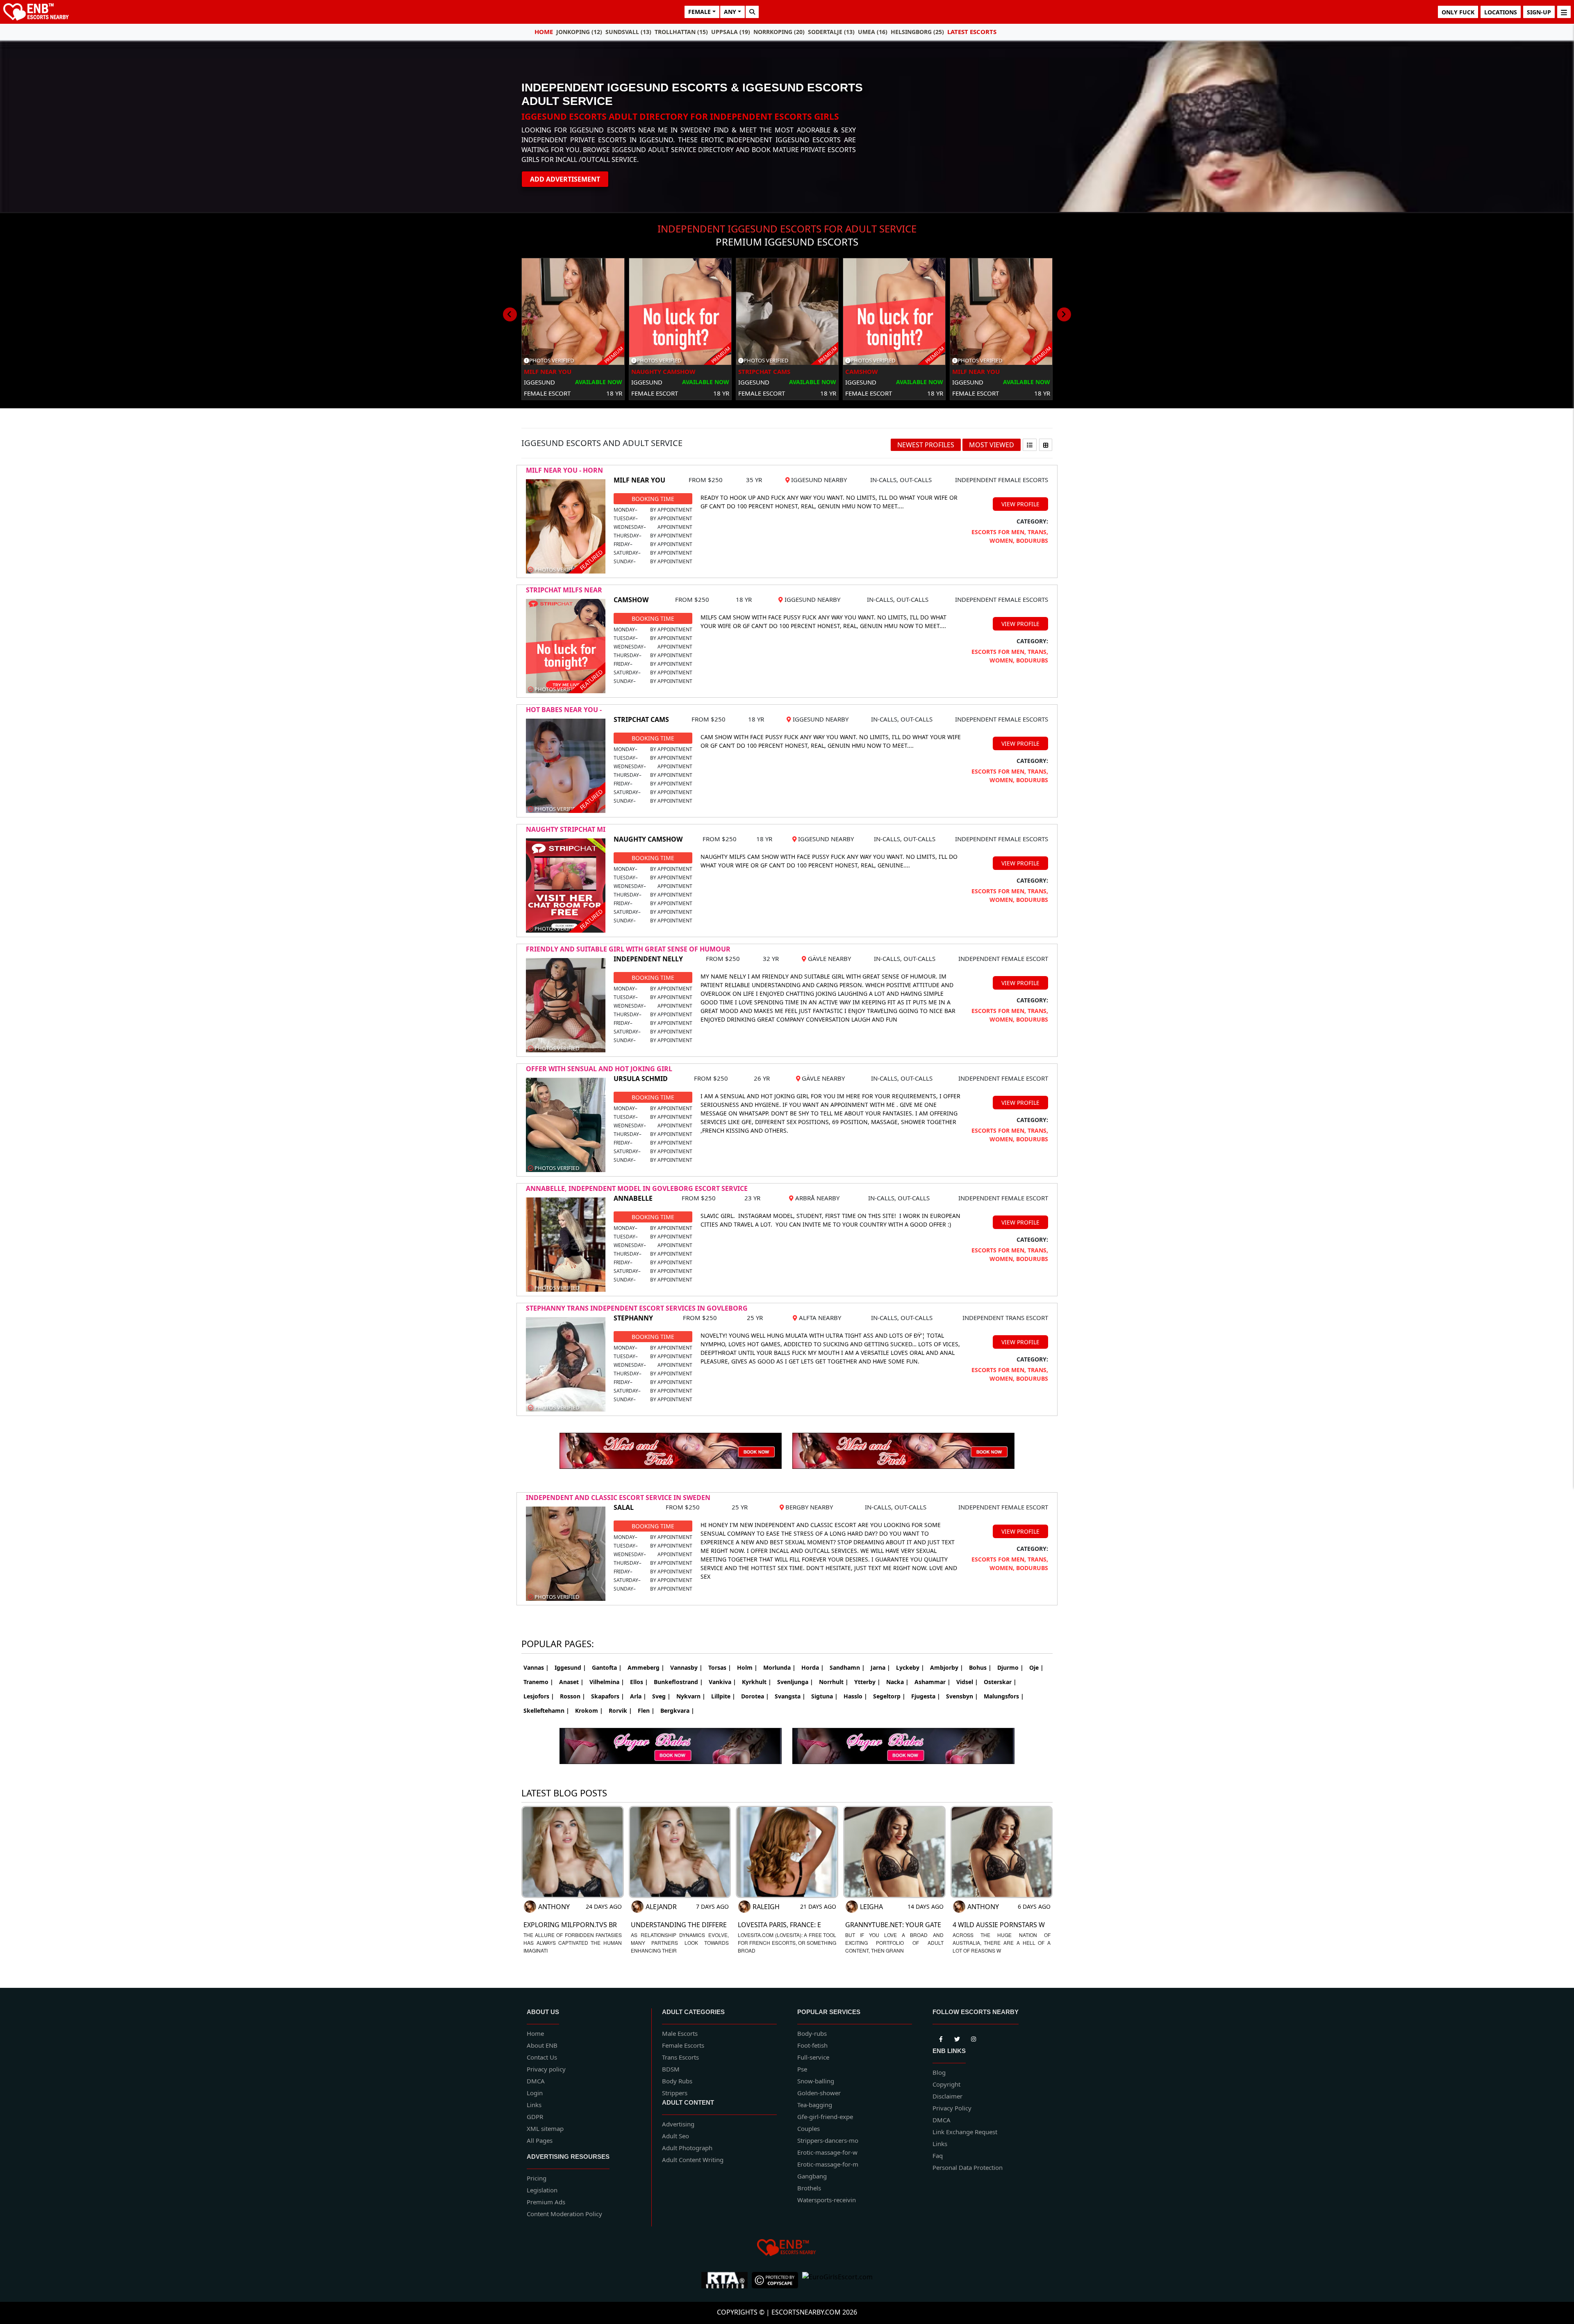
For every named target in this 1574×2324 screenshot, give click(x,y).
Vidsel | (967, 1682)
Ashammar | (933, 1682)
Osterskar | (1000, 1682)
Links (534, 2105)
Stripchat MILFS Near (564, 590)
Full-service (813, 2057)
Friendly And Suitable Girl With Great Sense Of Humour (628, 949)
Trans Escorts (680, 2057)
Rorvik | (620, 1711)
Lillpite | (723, 1696)
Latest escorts (972, 32)
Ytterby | (867, 1682)
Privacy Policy (952, 2108)
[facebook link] (957, 2037)
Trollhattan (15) (681, 32)
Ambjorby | (947, 1667)
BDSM (671, 2069)
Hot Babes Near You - (564, 710)
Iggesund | (570, 1667)
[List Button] (1030, 445)
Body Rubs (677, 2081)
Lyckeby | (910, 1667)
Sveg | (661, 1696)
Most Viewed (992, 445)
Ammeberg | (646, 1667)
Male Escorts (680, 2033)
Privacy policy (546, 2069)
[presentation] (510, 314)
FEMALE (699, 12)
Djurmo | (1010, 1667)
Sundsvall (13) (628, 32)
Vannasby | (686, 1667)
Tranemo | (538, 1682)
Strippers (675, 2093)
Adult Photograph (687, 2148)
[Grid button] (1046, 445)
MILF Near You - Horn (564, 470)
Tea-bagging (815, 2105)
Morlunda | (779, 1667)
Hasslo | (855, 1696)
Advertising (678, 2124)
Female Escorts (683, 2045)
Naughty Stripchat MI (566, 829)
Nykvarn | (691, 1696)
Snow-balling (816, 2081)
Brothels (809, 2188)
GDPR (535, 2117)
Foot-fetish (812, 2045)
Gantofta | (607, 1667)
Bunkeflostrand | (678, 1682)
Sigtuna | (825, 1696)
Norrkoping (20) (779, 32)
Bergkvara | (677, 1711)
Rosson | (573, 1696)
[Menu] (1564, 12)
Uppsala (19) (731, 32)
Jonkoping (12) (579, 32)
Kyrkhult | (757, 1682)
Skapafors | (608, 1696)
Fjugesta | (926, 1696)
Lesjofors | (539, 1696)
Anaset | (571, 1682)
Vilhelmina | (607, 1682)
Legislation (542, 2190)
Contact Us (542, 2057)
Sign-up (1539, 12)
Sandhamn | (847, 1667)
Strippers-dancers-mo (828, 2140)
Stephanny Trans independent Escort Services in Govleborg (637, 1308)
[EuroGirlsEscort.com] (837, 2280)
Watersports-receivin (827, 2200)
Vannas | (536, 1667)
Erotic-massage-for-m (828, 2164)
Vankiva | (722, 1682)
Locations (1501, 12)
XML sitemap (545, 2128)
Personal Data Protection (968, 2167)
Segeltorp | (889, 1696)
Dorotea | (755, 1696)
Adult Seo (676, 2136)
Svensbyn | (962, 1696)
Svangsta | (790, 1696)
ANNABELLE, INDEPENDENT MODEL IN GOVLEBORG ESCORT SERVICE (637, 1188)
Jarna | (880, 1667)
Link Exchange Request (965, 2132)
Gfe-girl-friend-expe (825, 2117)
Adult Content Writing (693, 2160)
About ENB (542, 2045)
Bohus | (980, 1667)
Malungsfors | (1004, 1696)
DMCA (536, 2081)
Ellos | (639, 1682)
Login (535, 2093)
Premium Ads (546, 2202)
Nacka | (897, 1682)
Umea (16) (873, 32)
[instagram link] (974, 2037)
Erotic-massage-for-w (827, 2152)
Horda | (813, 1667)
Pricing (537, 2178)
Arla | (638, 1696)
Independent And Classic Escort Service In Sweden (618, 1498)
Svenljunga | (795, 1682)
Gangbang (812, 2176)
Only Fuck (1458, 12)
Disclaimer (947, 2096)
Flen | (646, 1711)
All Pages (540, 2140)
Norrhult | (834, 1682)
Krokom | (589, 1711)
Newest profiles (926, 445)
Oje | (1036, 1667)
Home (544, 32)
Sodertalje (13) (831, 32)
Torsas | (720, 1667)
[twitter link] (941, 2037)
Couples (809, 2128)
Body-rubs (812, 2033)
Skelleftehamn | (546, 1711)
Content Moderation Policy (564, 2214)
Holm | (747, 1667)
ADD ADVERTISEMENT (565, 179)
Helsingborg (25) (917, 32)
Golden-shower (819, 2093)
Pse (802, 2069)
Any (730, 12)
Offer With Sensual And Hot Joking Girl (599, 1069)
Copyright (946, 2084)
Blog (939, 2072)
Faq (938, 2156)
